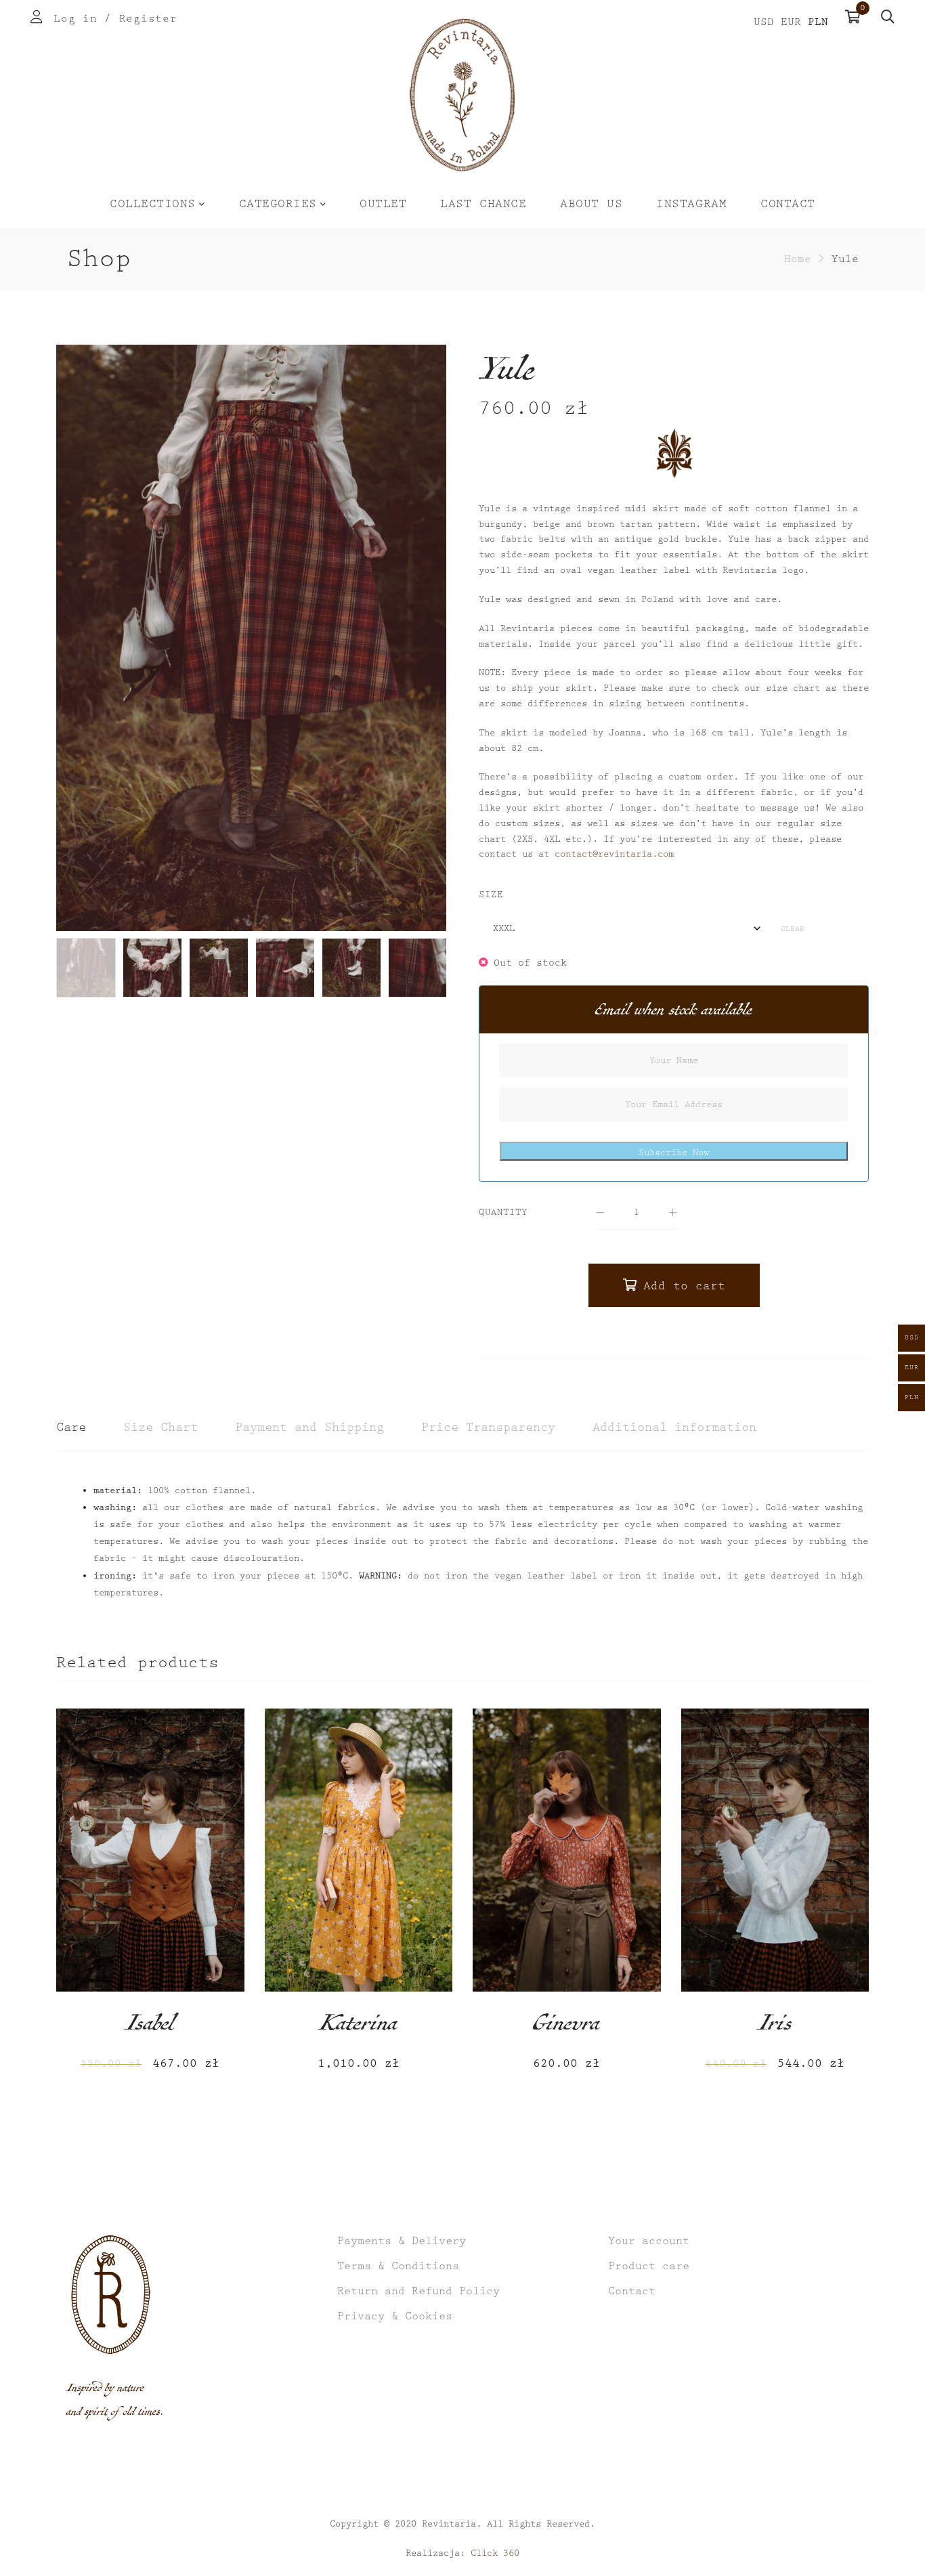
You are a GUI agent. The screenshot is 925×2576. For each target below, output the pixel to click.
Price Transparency (488, 1427)
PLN (818, 22)
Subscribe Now (674, 1153)
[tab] (71, 1428)
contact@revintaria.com (614, 854)
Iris (775, 2027)
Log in (75, 19)
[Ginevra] (567, 1850)
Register (148, 19)
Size (491, 895)
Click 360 (495, 2553)
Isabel (150, 2027)
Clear (793, 929)
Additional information (674, 1427)
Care (71, 1427)
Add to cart (684, 1286)
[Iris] (775, 1850)
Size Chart (160, 1427)
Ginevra (566, 2027)
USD (764, 22)
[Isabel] (150, 1850)
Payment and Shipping (309, 1427)
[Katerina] (359, 1850)
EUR (791, 22)
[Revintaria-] (462, 95)
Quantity (503, 1212)
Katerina (358, 2027)
